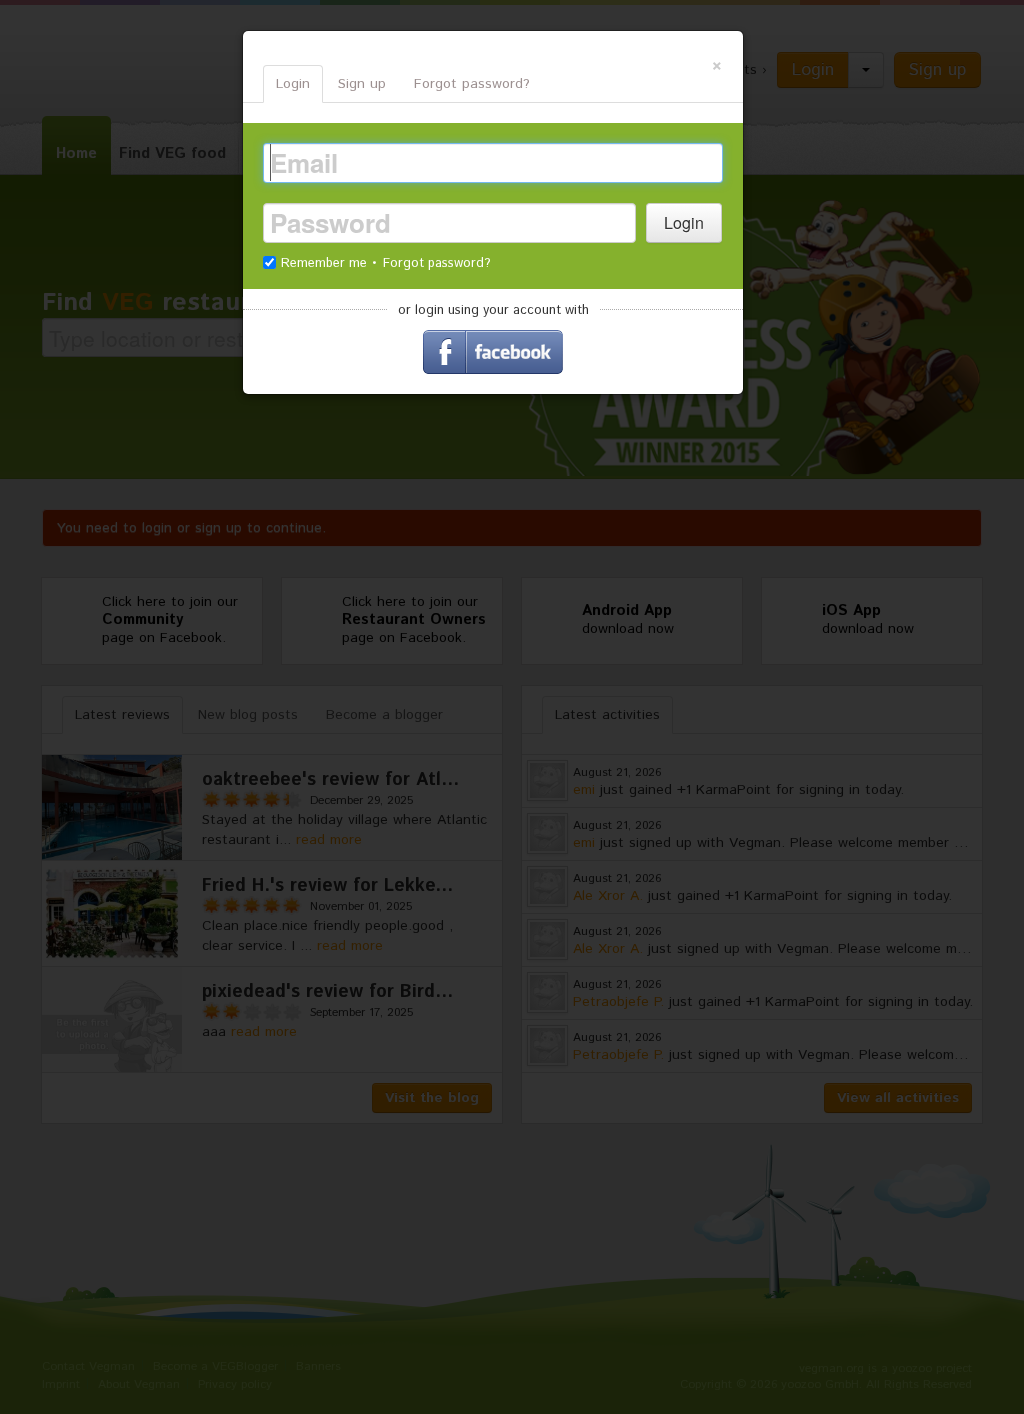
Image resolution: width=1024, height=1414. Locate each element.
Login (293, 84)
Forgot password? (472, 84)
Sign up (362, 84)
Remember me (326, 263)
